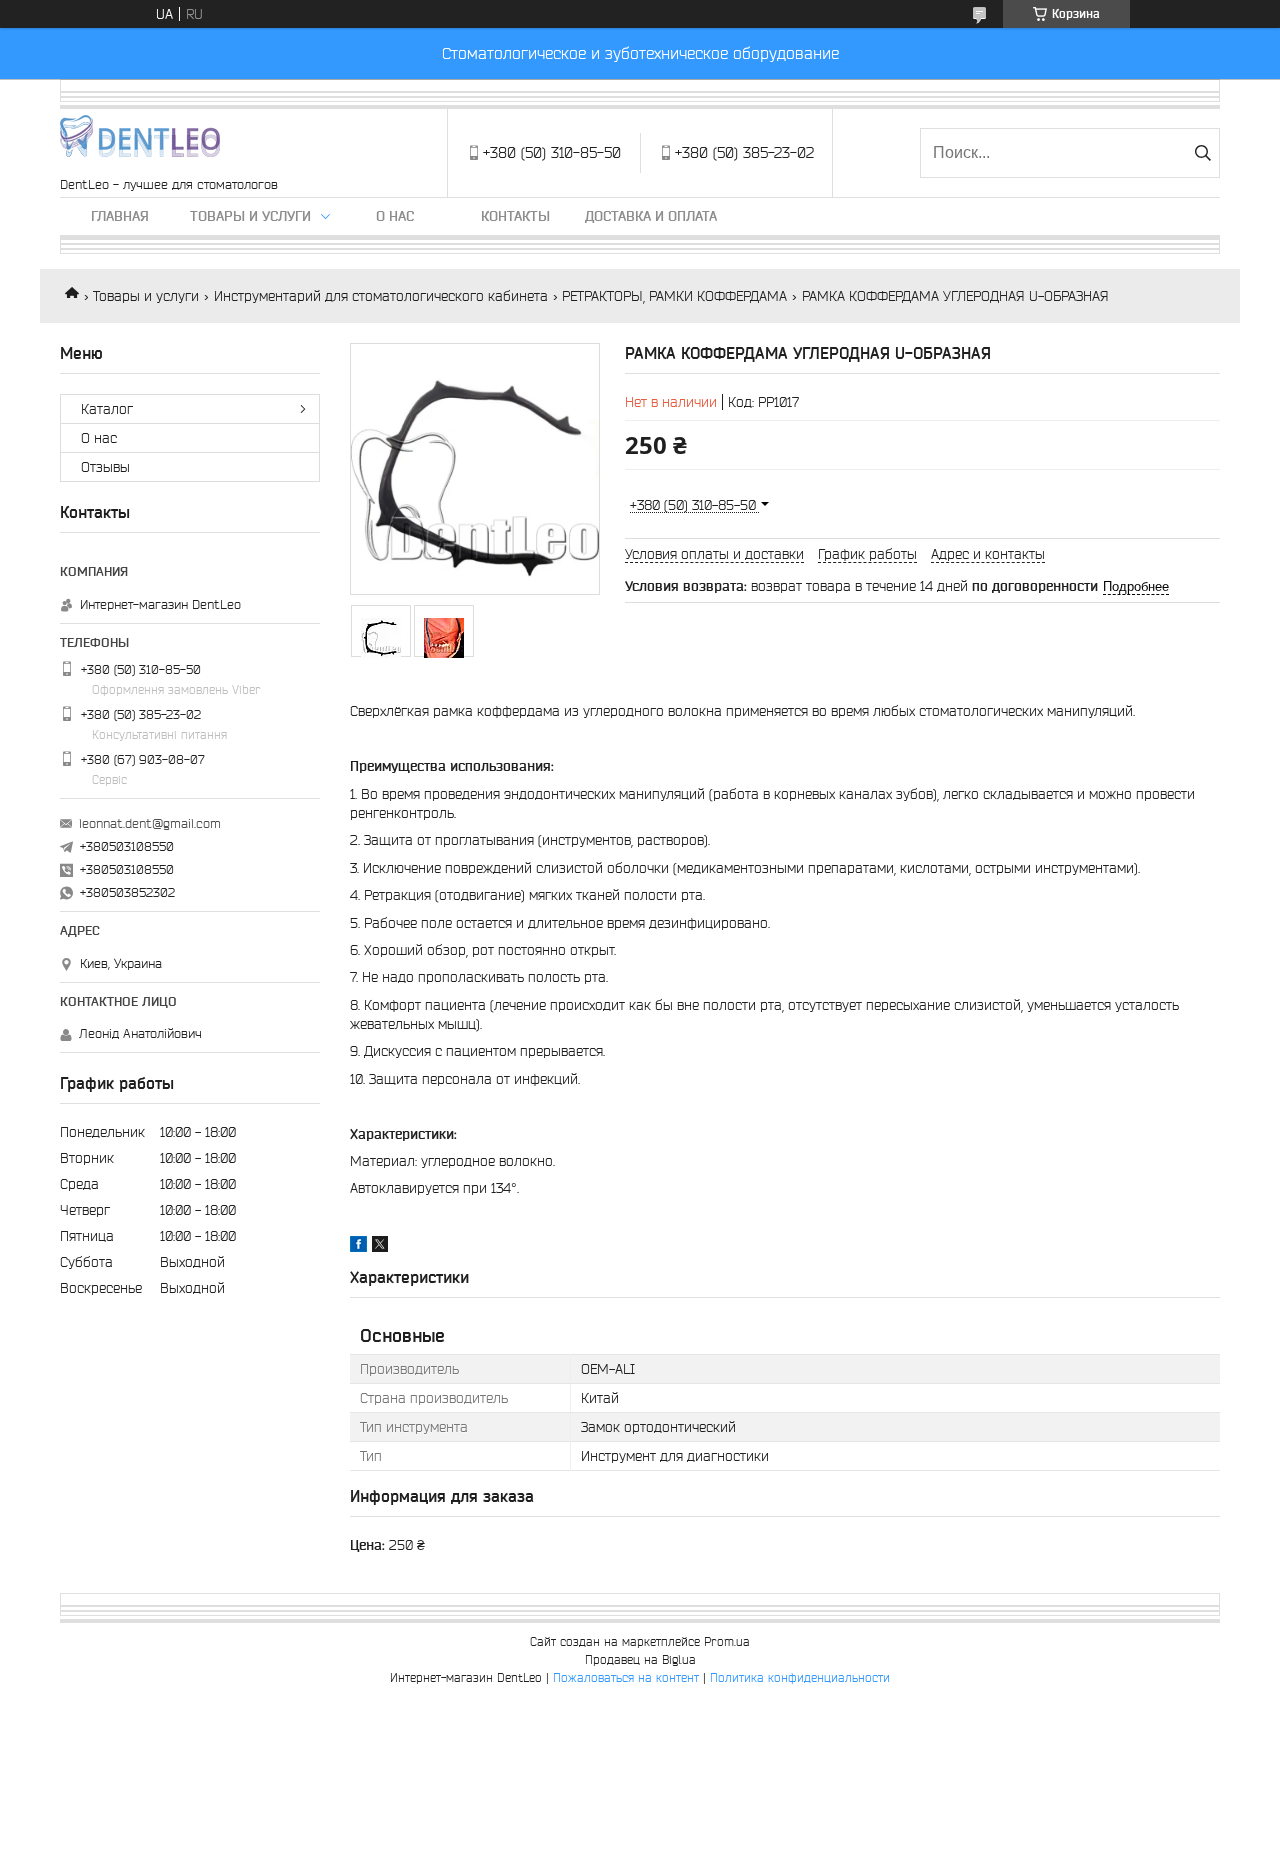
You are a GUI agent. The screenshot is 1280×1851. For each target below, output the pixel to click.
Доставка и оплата (651, 216)
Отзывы (105, 467)
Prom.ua (727, 1641)
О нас (395, 216)
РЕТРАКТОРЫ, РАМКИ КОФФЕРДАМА (674, 296)
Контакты (515, 216)
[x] (380, 1247)
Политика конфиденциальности (800, 1677)
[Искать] (1202, 153)
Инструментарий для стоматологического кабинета (381, 296)
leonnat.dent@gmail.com (150, 823)
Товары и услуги (250, 216)
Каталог (107, 409)
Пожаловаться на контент (626, 1677)
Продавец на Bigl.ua (640, 1659)
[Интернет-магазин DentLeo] (140, 143)
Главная (120, 216)
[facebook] (358, 1247)
